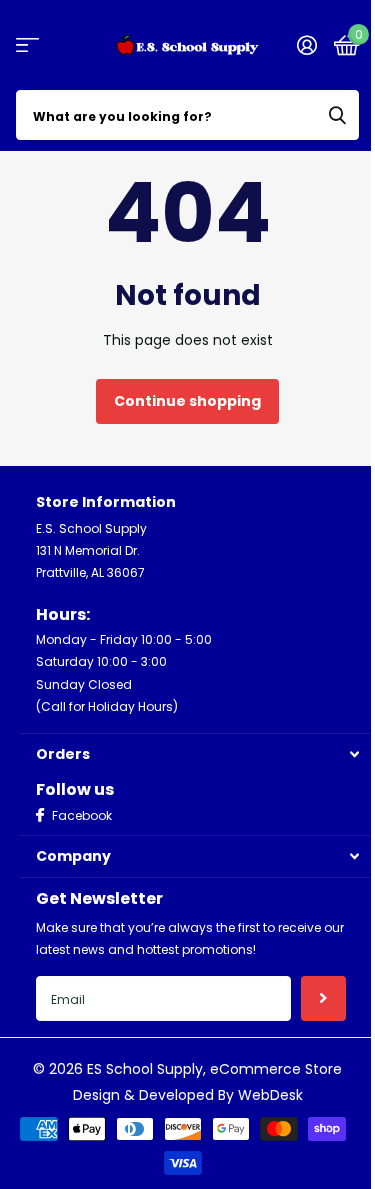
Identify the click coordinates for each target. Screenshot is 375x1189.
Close (197, 754)
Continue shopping (187, 401)
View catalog (27, 45)
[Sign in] (306, 45)
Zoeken (337, 115)
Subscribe (323, 998)
